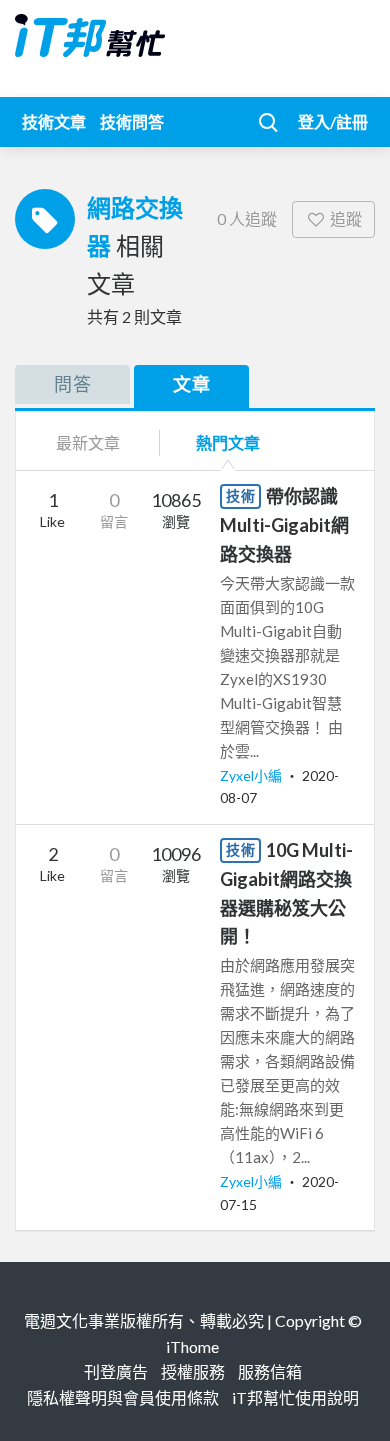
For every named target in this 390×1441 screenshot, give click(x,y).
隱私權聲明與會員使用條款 (123, 1397)
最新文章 (88, 442)
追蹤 (346, 218)
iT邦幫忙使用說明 (295, 1397)
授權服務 (193, 1371)
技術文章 (54, 121)
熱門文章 (228, 442)
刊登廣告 (116, 1371)
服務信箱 (270, 1371)
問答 (73, 384)
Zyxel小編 (252, 775)
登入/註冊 (333, 121)
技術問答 (132, 121)
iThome (192, 1346)
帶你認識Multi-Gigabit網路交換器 (284, 525)
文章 (192, 384)
